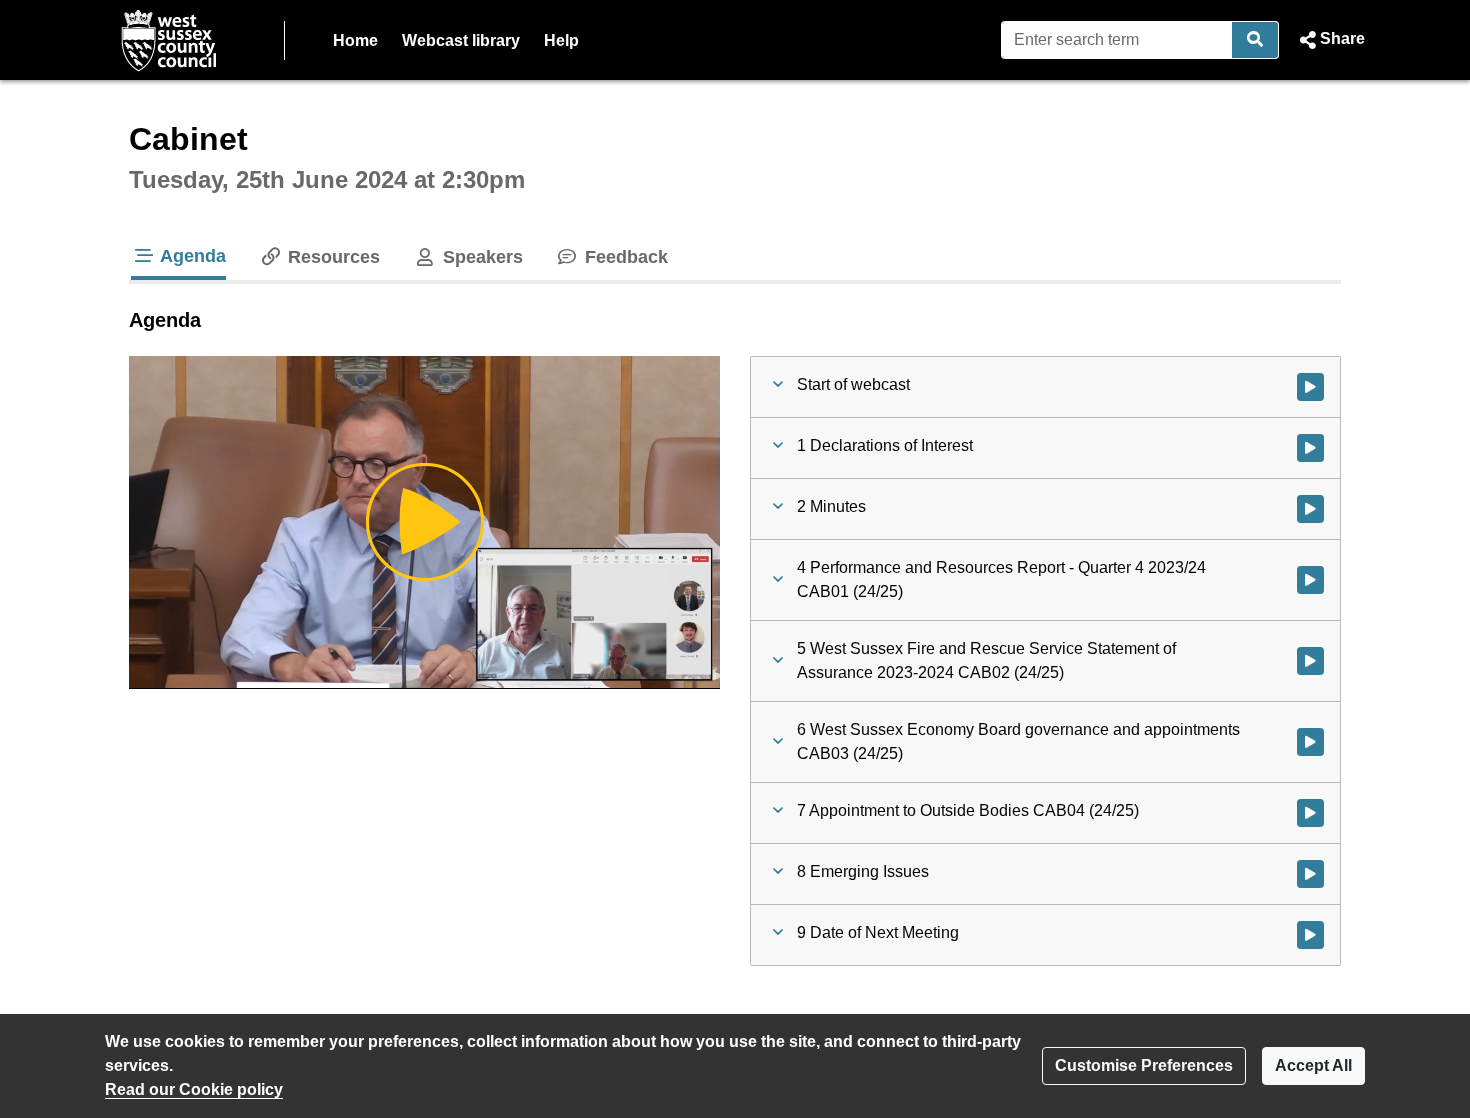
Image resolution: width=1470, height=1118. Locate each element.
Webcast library (461, 40)
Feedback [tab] (624, 257)
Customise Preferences (1144, 1065)
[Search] (1255, 40)
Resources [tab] (331, 257)
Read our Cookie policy (194, 1089)
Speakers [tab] (480, 257)
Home (355, 40)
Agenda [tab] (191, 256)
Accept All (1313, 1065)
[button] (1330, 40)
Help (561, 40)
